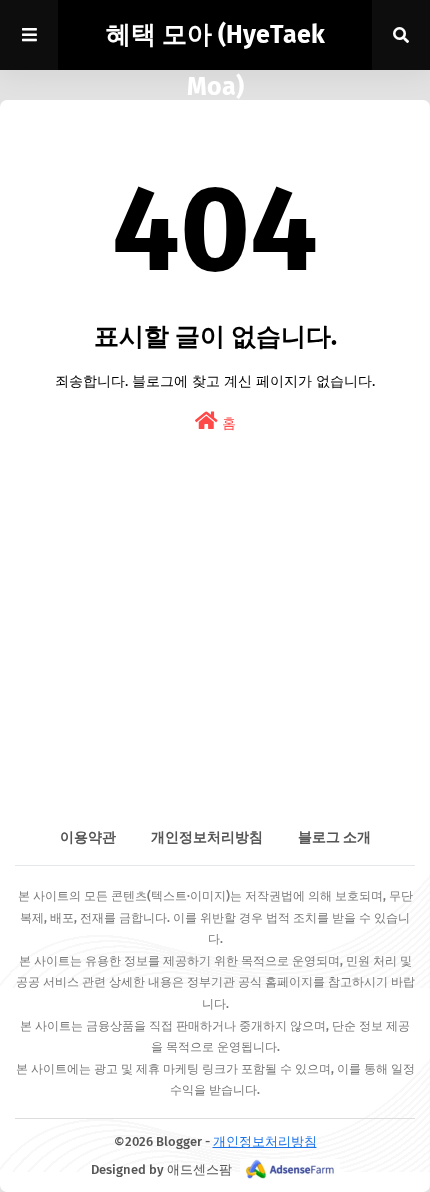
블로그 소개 (334, 837)
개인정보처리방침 (207, 837)
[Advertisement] (215, 668)
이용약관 (88, 837)
